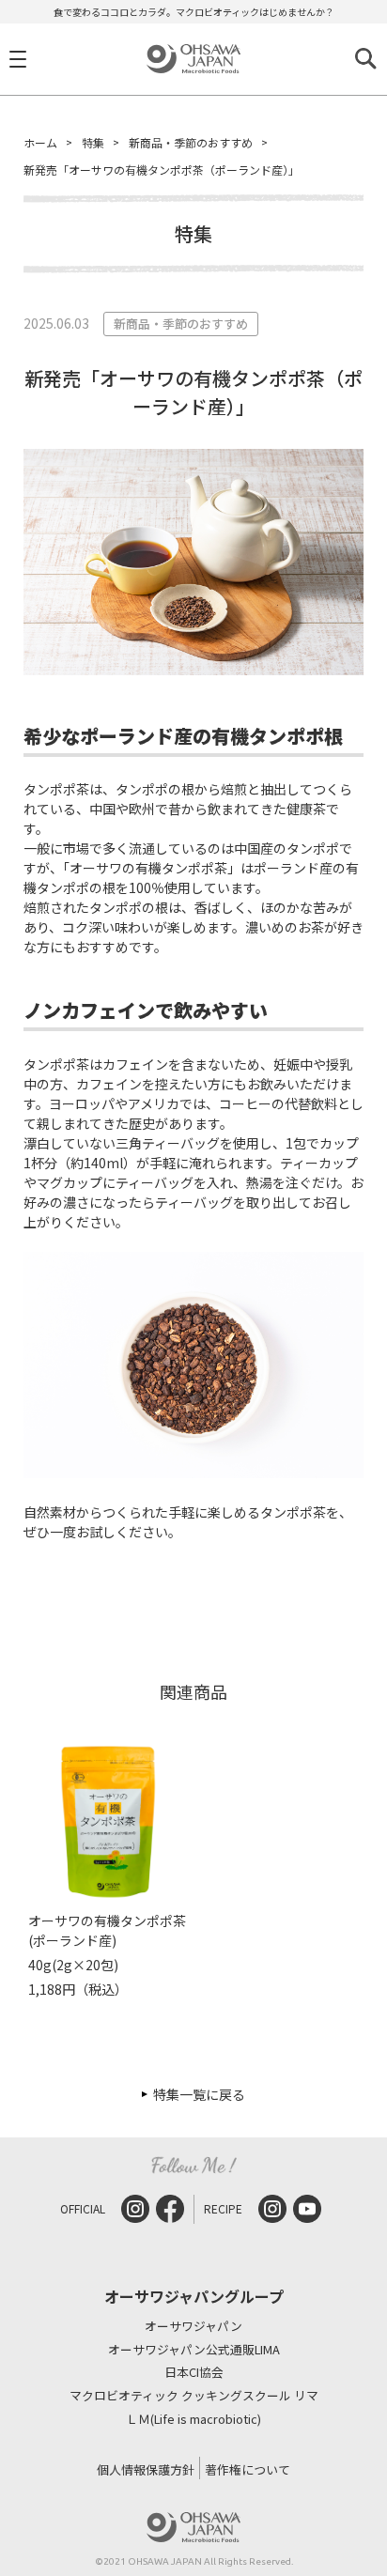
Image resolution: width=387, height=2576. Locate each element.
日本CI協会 (194, 2373)
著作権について (248, 2469)
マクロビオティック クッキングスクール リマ (194, 2396)
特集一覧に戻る (199, 2094)
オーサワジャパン (193, 2327)
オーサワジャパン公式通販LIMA (194, 2350)
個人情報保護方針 (146, 2469)
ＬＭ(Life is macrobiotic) (193, 2420)
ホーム (40, 142)
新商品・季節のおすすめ (191, 142)
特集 (93, 142)
